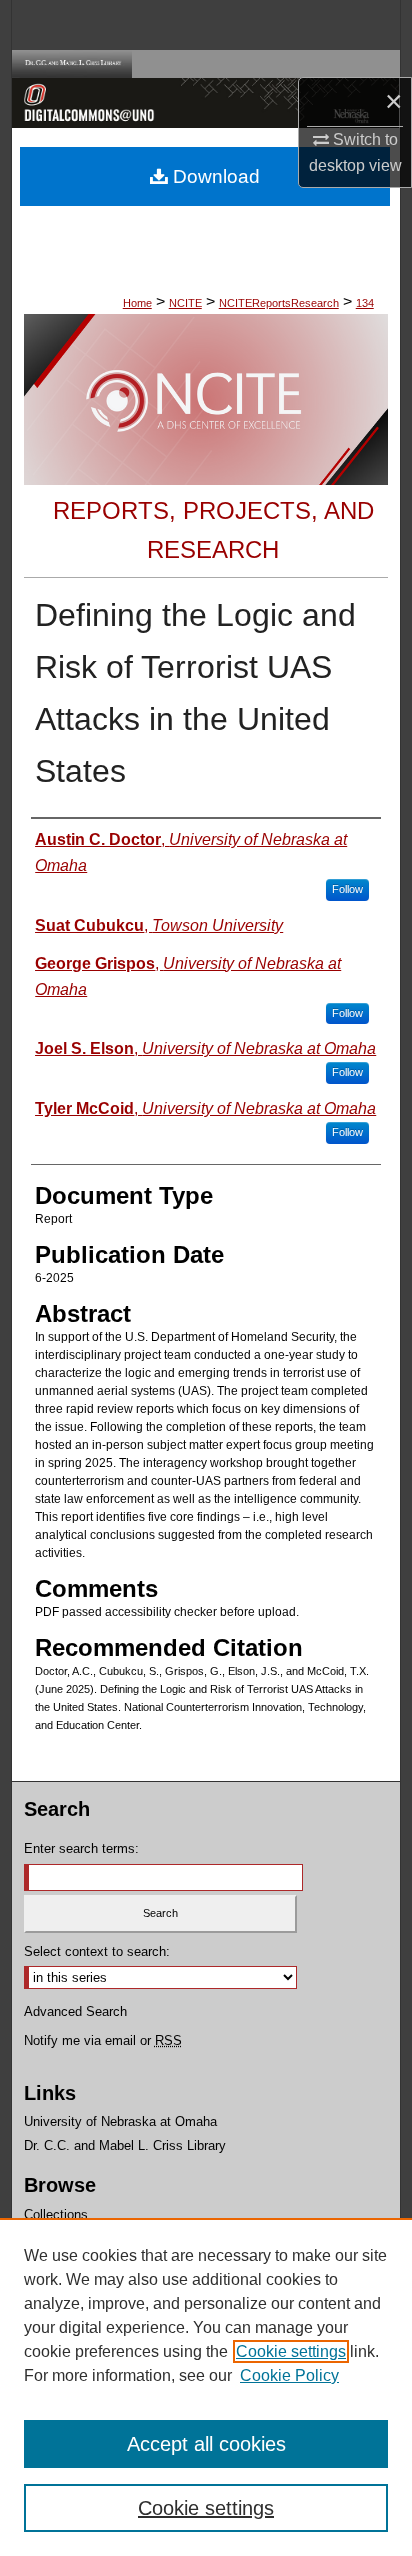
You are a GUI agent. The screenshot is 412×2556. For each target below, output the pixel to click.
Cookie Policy (289, 2375)
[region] (206, 2387)
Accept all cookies (206, 2444)
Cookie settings (291, 2351)
